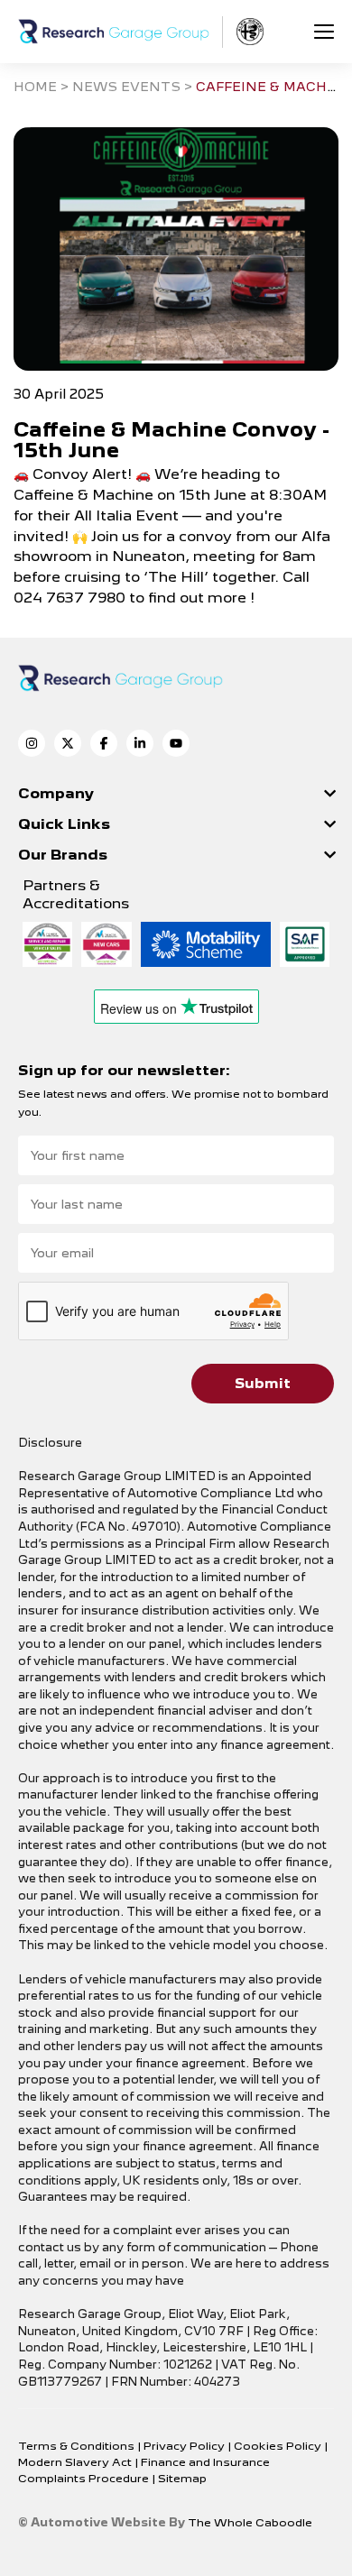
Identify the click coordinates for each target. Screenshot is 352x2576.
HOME (35, 87)
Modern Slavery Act (76, 2462)
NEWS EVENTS (126, 87)
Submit (263, 1384)
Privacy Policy (185, 2446)
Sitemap (182, 2478)
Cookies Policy (279, 2446)
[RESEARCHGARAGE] (114, 32)
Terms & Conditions (78, 2446)
